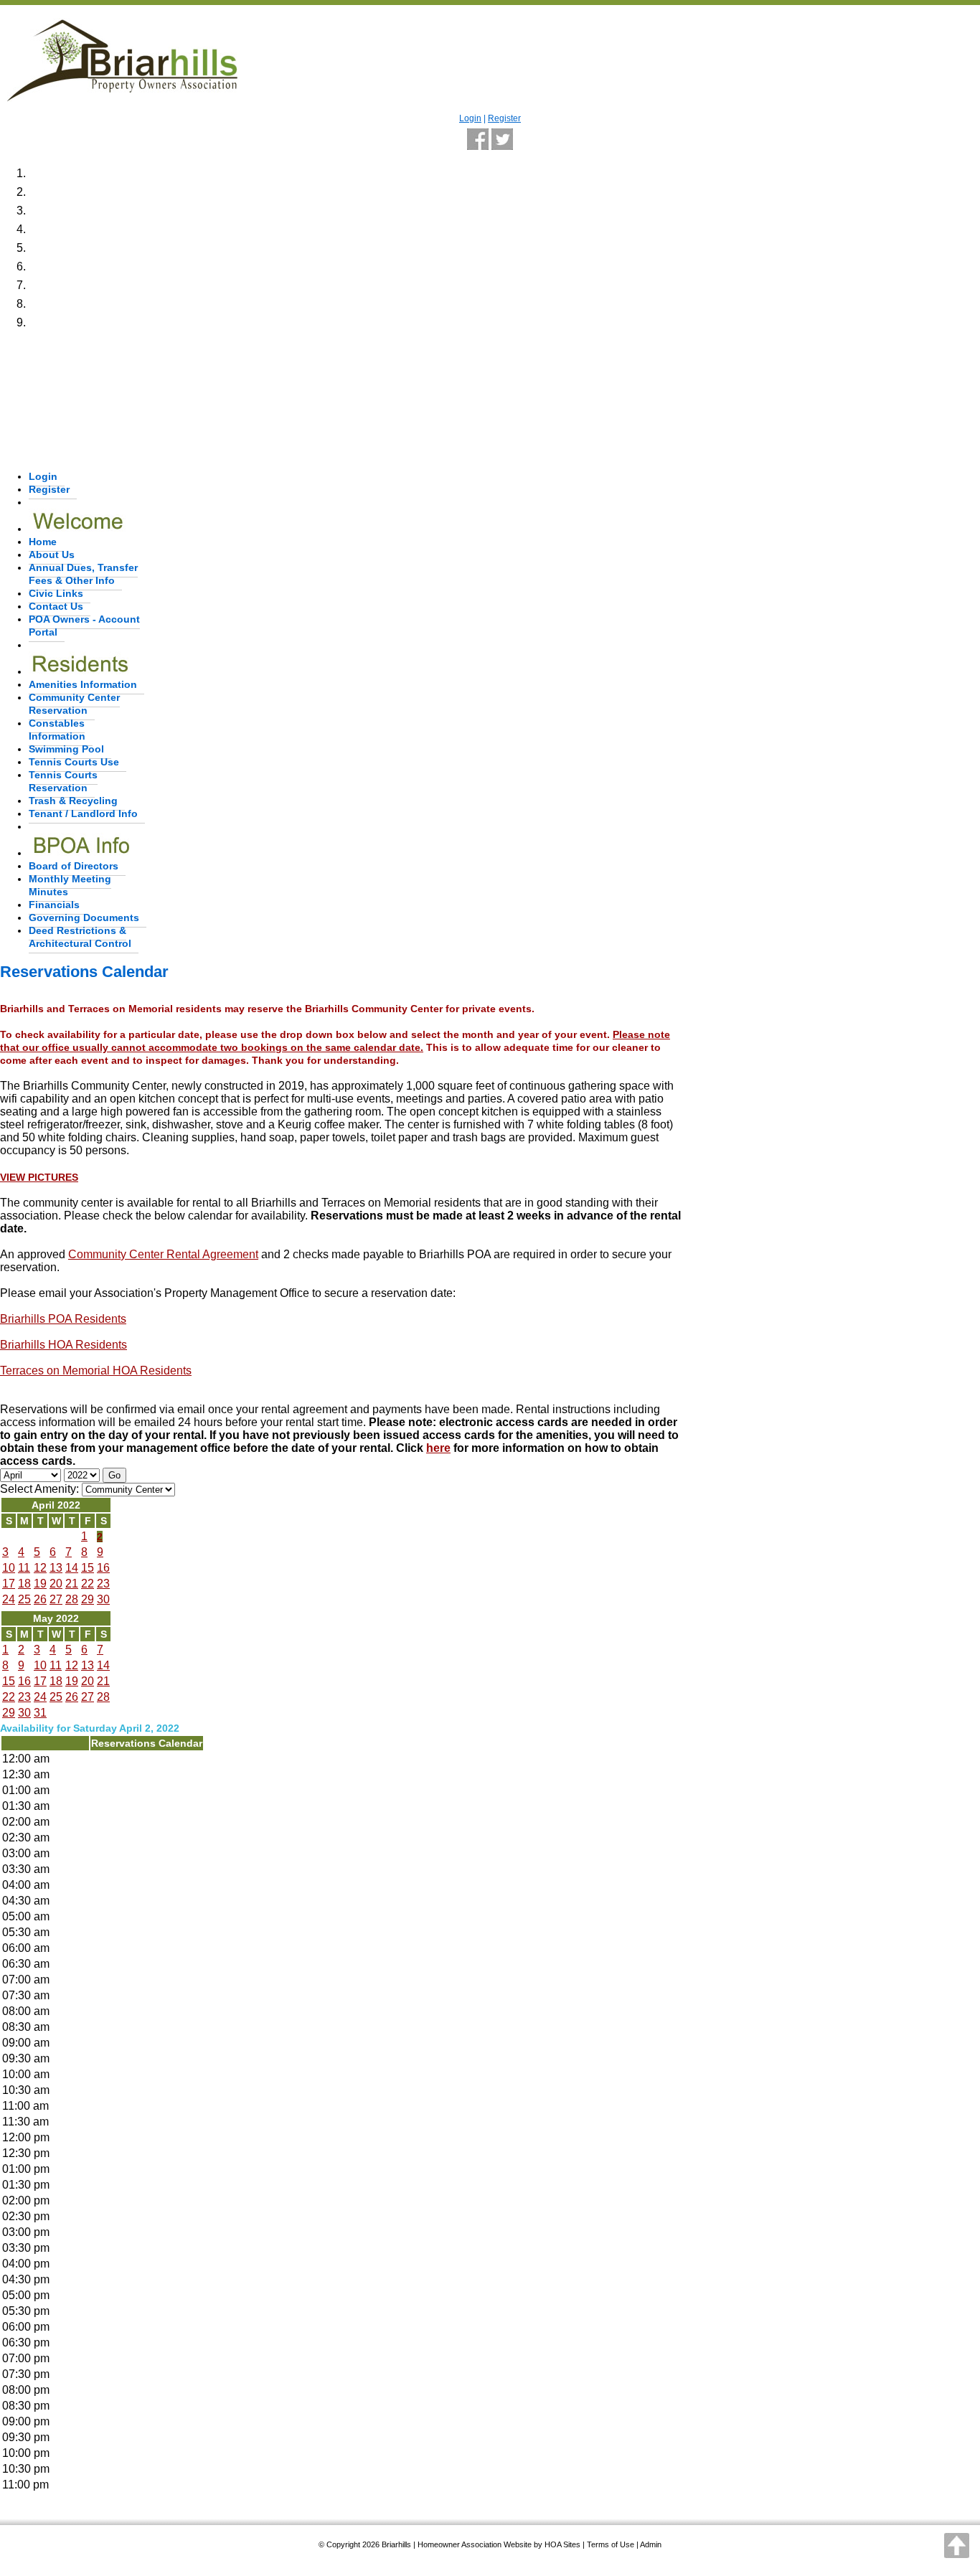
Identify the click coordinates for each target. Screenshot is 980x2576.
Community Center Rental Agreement (163, 1254)
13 (56, 1568)
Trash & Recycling (73, 801)
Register (504, 118)
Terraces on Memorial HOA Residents (96, 1370)
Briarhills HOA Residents (63, 1345)
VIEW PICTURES (39, 1177)
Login (470, 118)
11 (24, 1568)
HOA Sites (562, 2544)
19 (40, 1584)
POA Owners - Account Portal (84, 626)
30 (103, 1599)
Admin (651, 2544)
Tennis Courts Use (74, 762)
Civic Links (56, 593)
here (438, 1448)
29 (88, 1599)
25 (24, 1599)
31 (40, 1713)
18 (24, 1584)
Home (43, 542)
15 (88, 1568)
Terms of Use (611, 2544)
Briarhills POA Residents (63, 1319)
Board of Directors (74, 866)
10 (9, 1568)
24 (9, 1599)
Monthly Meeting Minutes (70, 885)
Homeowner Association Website (475, 2544)
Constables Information (57, 730)
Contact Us (56, 606)
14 (72, 1568)
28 (72, 1599)
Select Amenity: (39, 1489)
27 (56, 1599)
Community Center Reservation (74, 704)
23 (103, 1584)
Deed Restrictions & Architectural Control (80, 937)
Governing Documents (84, 917)
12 (40, 1568)
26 (40, 1599)
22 (88, 1584)
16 (103, 1568)
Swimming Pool (66, 749)
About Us (52, 555)
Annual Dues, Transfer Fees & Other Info (83, 574)
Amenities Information (83, 684)
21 (72, 1584)
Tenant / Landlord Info (83, 813)
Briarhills (396, 2544)
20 (56, 1584)
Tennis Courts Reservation (63, 781)
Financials (54, 905)
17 (9, 1584)
